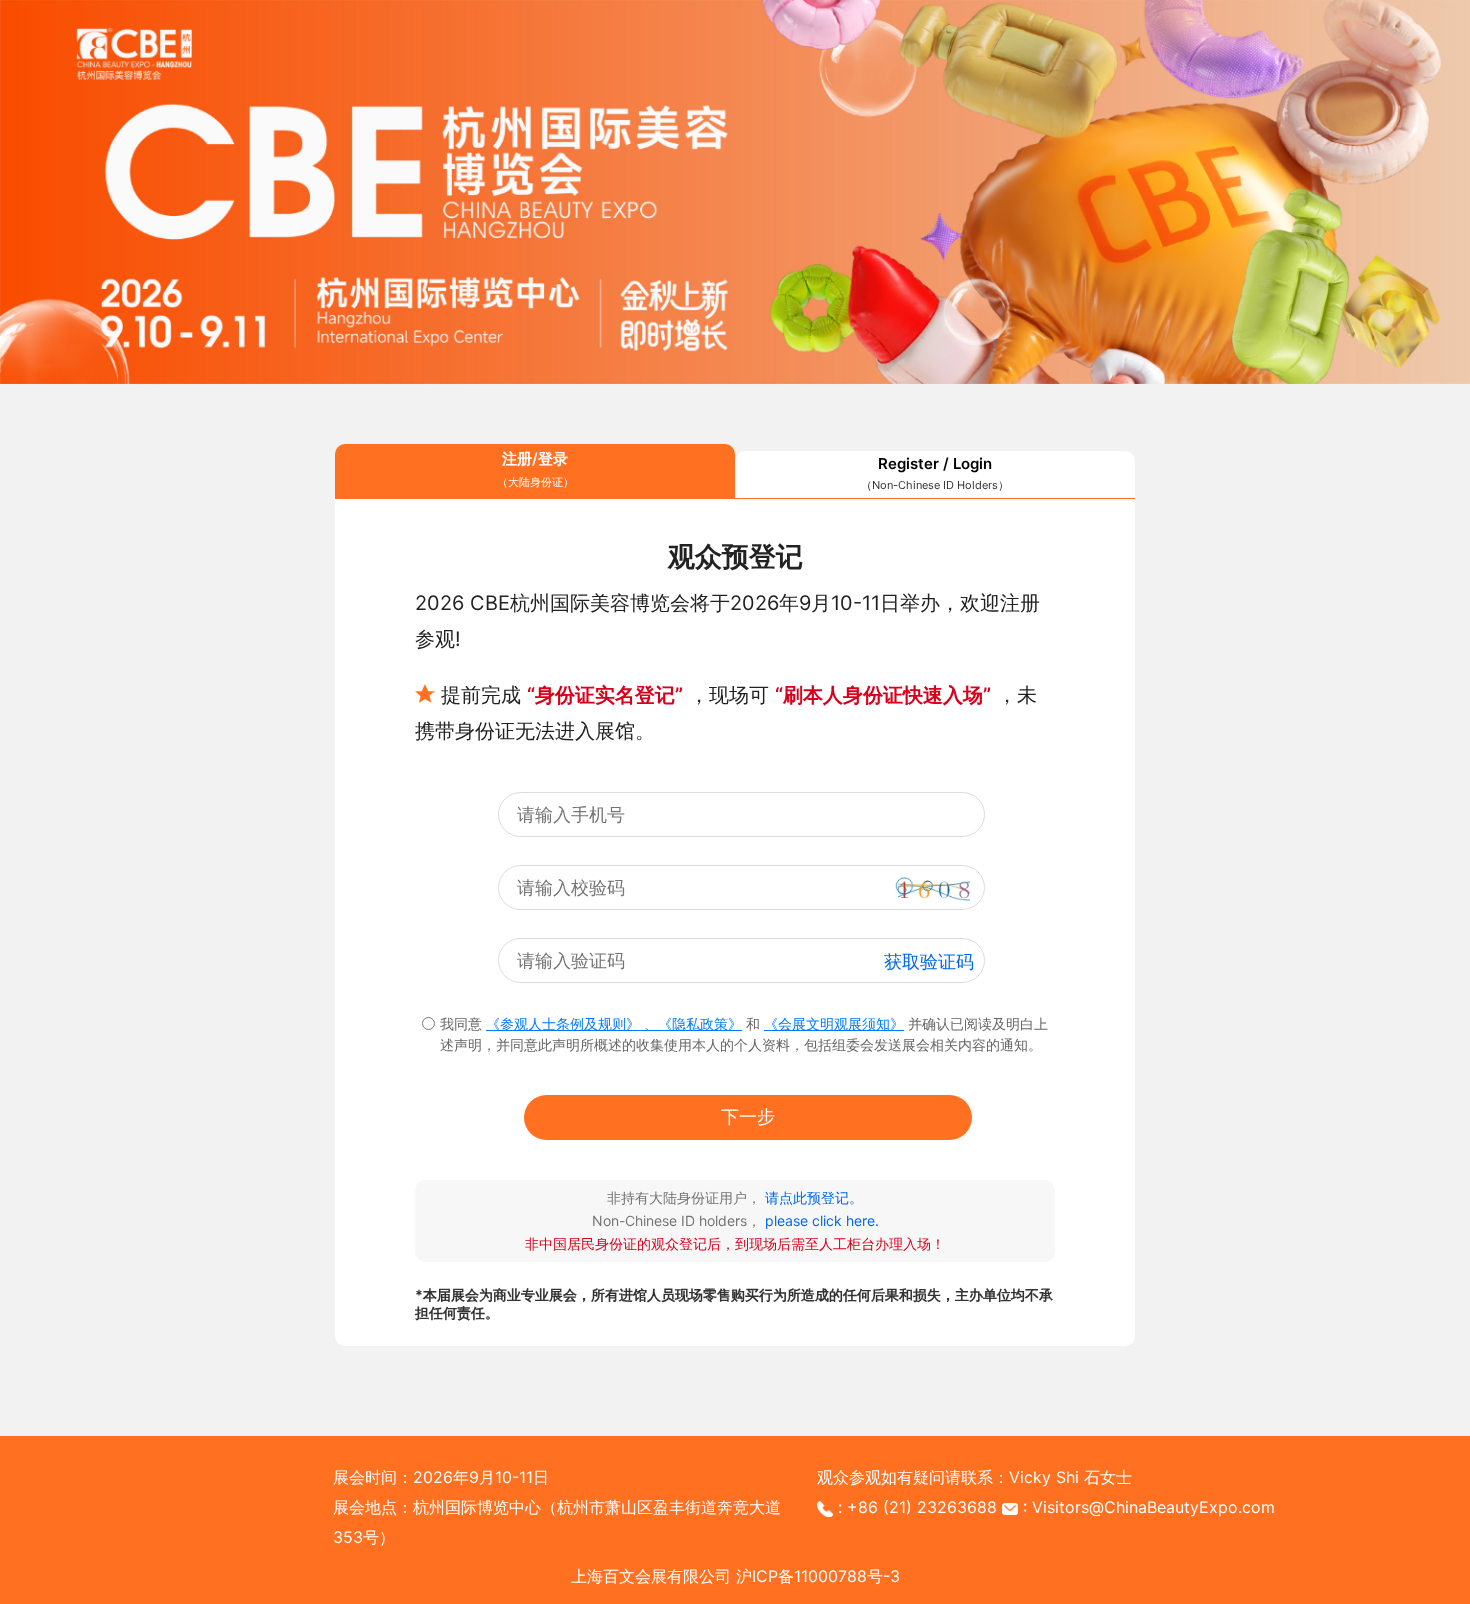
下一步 (748, 1116)
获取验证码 (929, 961)
